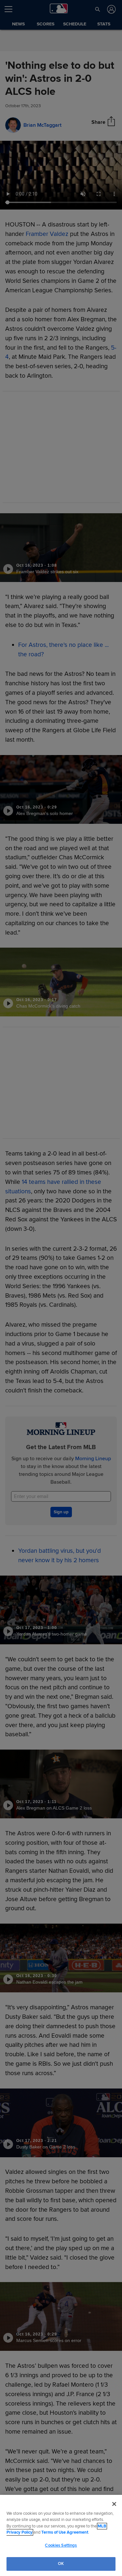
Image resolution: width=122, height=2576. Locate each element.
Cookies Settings (61, 2545)
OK (61, 2564)
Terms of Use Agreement (65, 2532)
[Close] (114, 2504)
